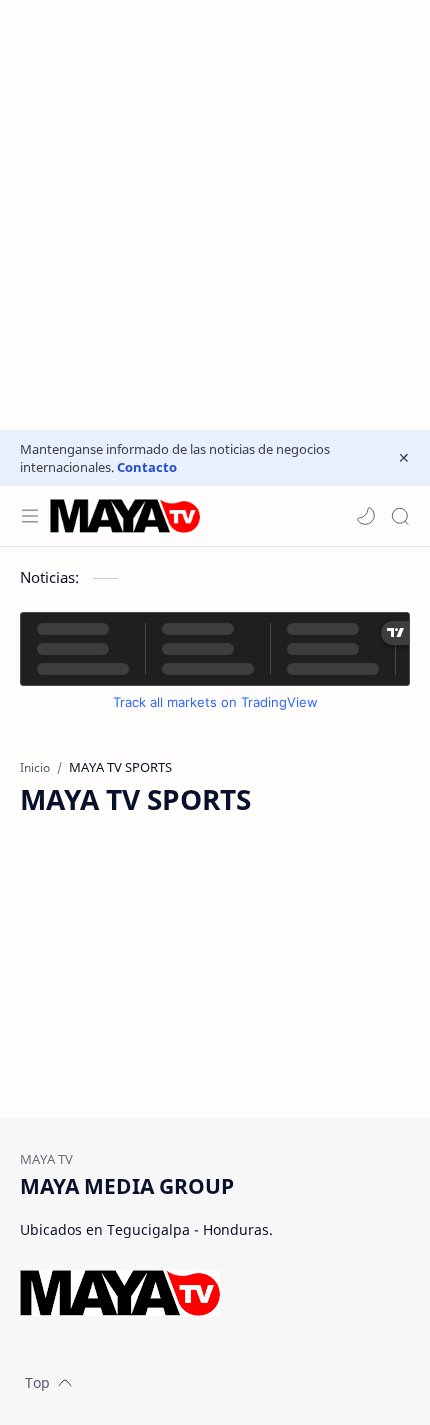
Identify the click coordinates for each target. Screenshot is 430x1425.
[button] (366, 516)
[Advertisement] (215, 215)
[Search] (400, 516)
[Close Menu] (404, 458)
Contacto (147, 467)
